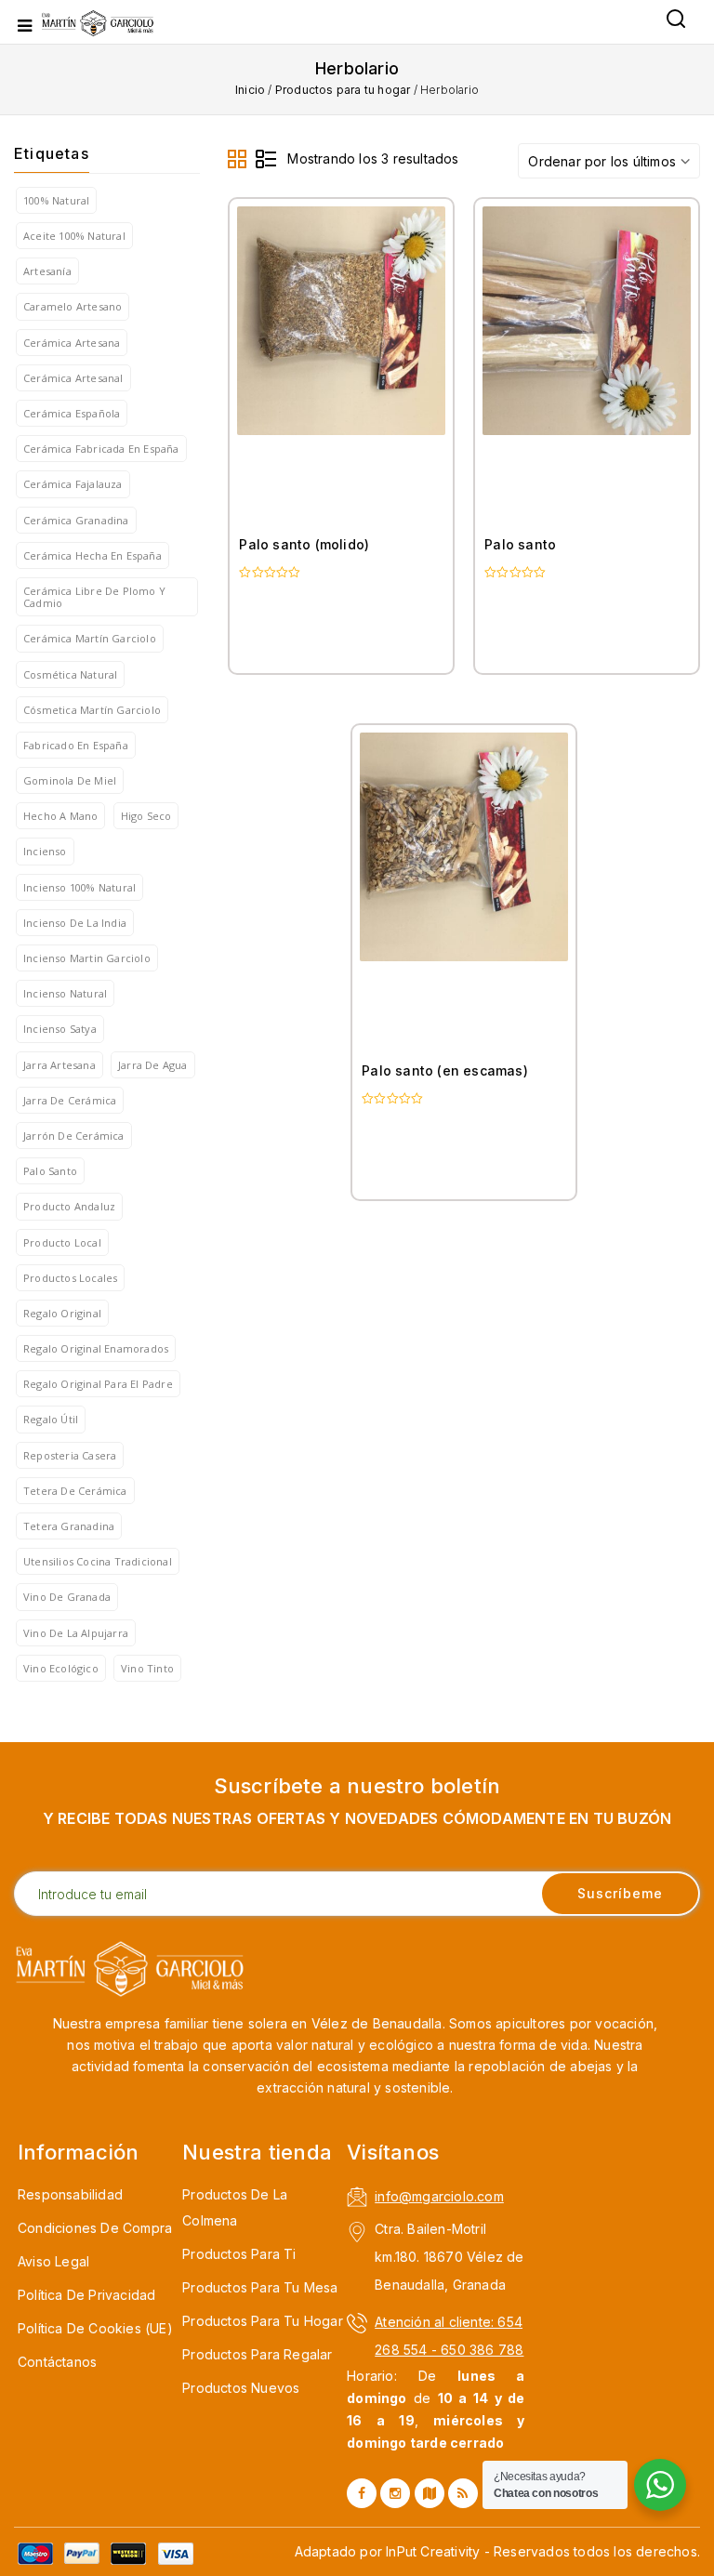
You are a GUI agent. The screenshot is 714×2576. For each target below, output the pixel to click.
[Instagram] (395, 2493)
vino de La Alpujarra (76, 1633)
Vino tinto (147, 1668)
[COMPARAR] (422, 390)
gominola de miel (70, 780)
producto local (62, 1242)
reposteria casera (70, 1455)
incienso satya (60, 1029)
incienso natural (65, 993)
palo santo (50, 1171)
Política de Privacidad (86, 2295)
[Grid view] (238, 160)
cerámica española (72, 413)
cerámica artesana (72, 343)
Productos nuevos (241, 2388)
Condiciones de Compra (95, 2228)
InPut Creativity (433, 2551)
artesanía (47, 271)
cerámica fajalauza (73, 484)
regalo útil (51, 1419)
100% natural (56, 200)
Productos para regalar (257, 2354)
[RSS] (463, 2493)
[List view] (266, 160)
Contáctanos (57, 2362)
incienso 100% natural (79, 887)
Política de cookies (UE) (95, 2328)
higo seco (146, 816)
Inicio (250, 90)
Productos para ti (239, 2254)
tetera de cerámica (75, 1491)
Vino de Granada (67, 1597)
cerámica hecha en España (93, 555)
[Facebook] (362, 2493)
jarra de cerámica (70, 1100)
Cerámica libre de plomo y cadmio (94, 597)
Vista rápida (422, 431)
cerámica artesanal (73, 378)
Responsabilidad (70, 2194)
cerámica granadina (76, 520)
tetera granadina (69, 1526)
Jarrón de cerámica (74, 1136)
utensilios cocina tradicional (98, 1561)
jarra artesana (59, 1065)
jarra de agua (153, 1065)
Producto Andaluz (69, 1206)
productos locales (70, 1278)
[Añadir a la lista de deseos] (422, 350)
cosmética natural (70, 674)
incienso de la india (75, 923)
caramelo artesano (73, 306)
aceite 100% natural (74, 236)
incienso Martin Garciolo (87, 958)
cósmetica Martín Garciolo (92, 710)
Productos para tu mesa (260, 2287)
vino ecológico (61, 1668)
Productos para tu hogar (343, 90)
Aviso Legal (53, 2261)
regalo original (62, 1313)
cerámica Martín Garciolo (90, 638)
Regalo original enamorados (96, 1348)
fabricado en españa (76, 745)
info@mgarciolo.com (439, 2196)
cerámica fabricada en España (101, 449)
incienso (45, 851)
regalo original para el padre (98, 1384)
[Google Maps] (430, 2493)
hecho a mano (60, 816)
